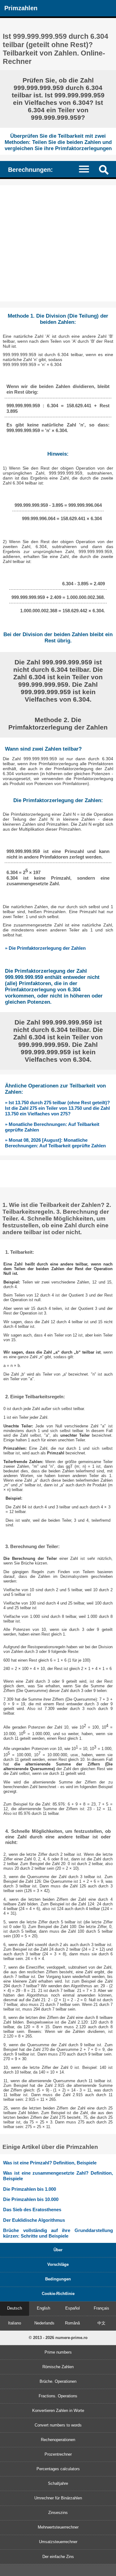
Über (58, 2250)
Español (73, 2308)
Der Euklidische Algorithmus (34, 2220)
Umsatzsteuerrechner (58, 2542)
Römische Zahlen (58, 2367)
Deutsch (15, 2308)
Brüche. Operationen (58, 2381)
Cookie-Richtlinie (58, 2294)
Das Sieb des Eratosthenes (32, 2210)
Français (101, 2308)
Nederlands (44, 2323)
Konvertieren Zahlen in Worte (58, 2411)
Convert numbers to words (58, 2425)
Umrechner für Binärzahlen (58, 2498)
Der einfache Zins (58, 2557)
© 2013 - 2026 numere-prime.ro (58, 2338)
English (43, 2308)
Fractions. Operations (58, 2396)
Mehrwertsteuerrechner (58, 2527)
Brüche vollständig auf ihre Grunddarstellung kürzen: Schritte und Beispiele (58, 2233)
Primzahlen (21, 8)
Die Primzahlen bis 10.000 (31, 2199)
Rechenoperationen (58, 2440)
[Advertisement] (58, 243)
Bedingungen (58, 2279)
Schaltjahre (58, 2483)
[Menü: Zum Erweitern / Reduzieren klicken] (87, 169)
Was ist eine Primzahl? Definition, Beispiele (50, 2163)
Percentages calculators (58, 2469)
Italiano (15, 2323)
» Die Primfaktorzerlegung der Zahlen (45, 948)
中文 (101, 2323)
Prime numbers (58, 2352)
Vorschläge (58, 2264)
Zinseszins (58, 2513)
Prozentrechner (58, 2454)
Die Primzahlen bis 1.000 (30, 2189)
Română (72, 2323)
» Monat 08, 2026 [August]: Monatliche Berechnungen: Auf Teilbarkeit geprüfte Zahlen (55, 1143)
